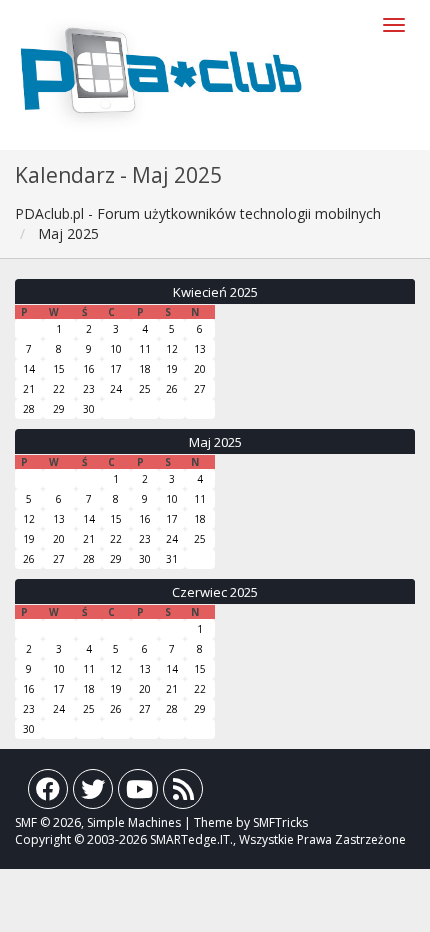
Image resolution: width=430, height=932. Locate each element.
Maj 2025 (215, 442)
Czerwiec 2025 (215, 592)
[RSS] (183, 793)
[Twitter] (93, 793)
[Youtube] (138, 793)
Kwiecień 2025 (215, 292)
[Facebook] (48, 793)
